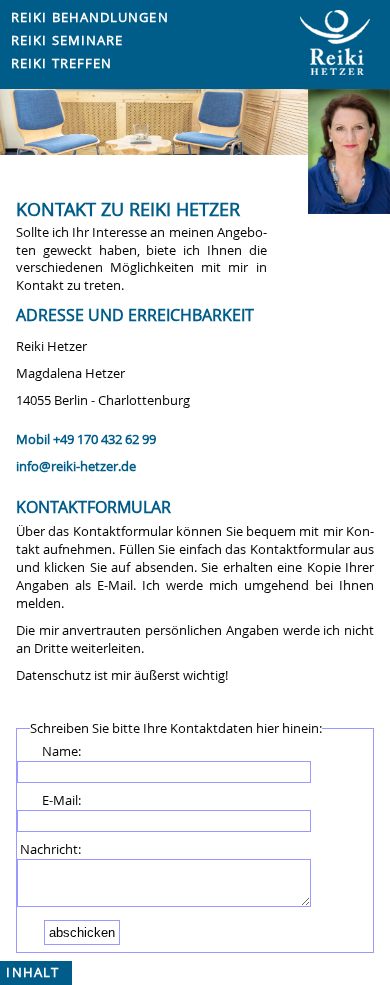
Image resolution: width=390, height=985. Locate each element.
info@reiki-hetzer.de (76, 466)
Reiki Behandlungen (90, 17)
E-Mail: (61, 800)
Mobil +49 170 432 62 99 (86, 439)
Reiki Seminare (67, 40)
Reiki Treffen (61, 63)
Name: (61, 751)
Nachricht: (50, 849)
